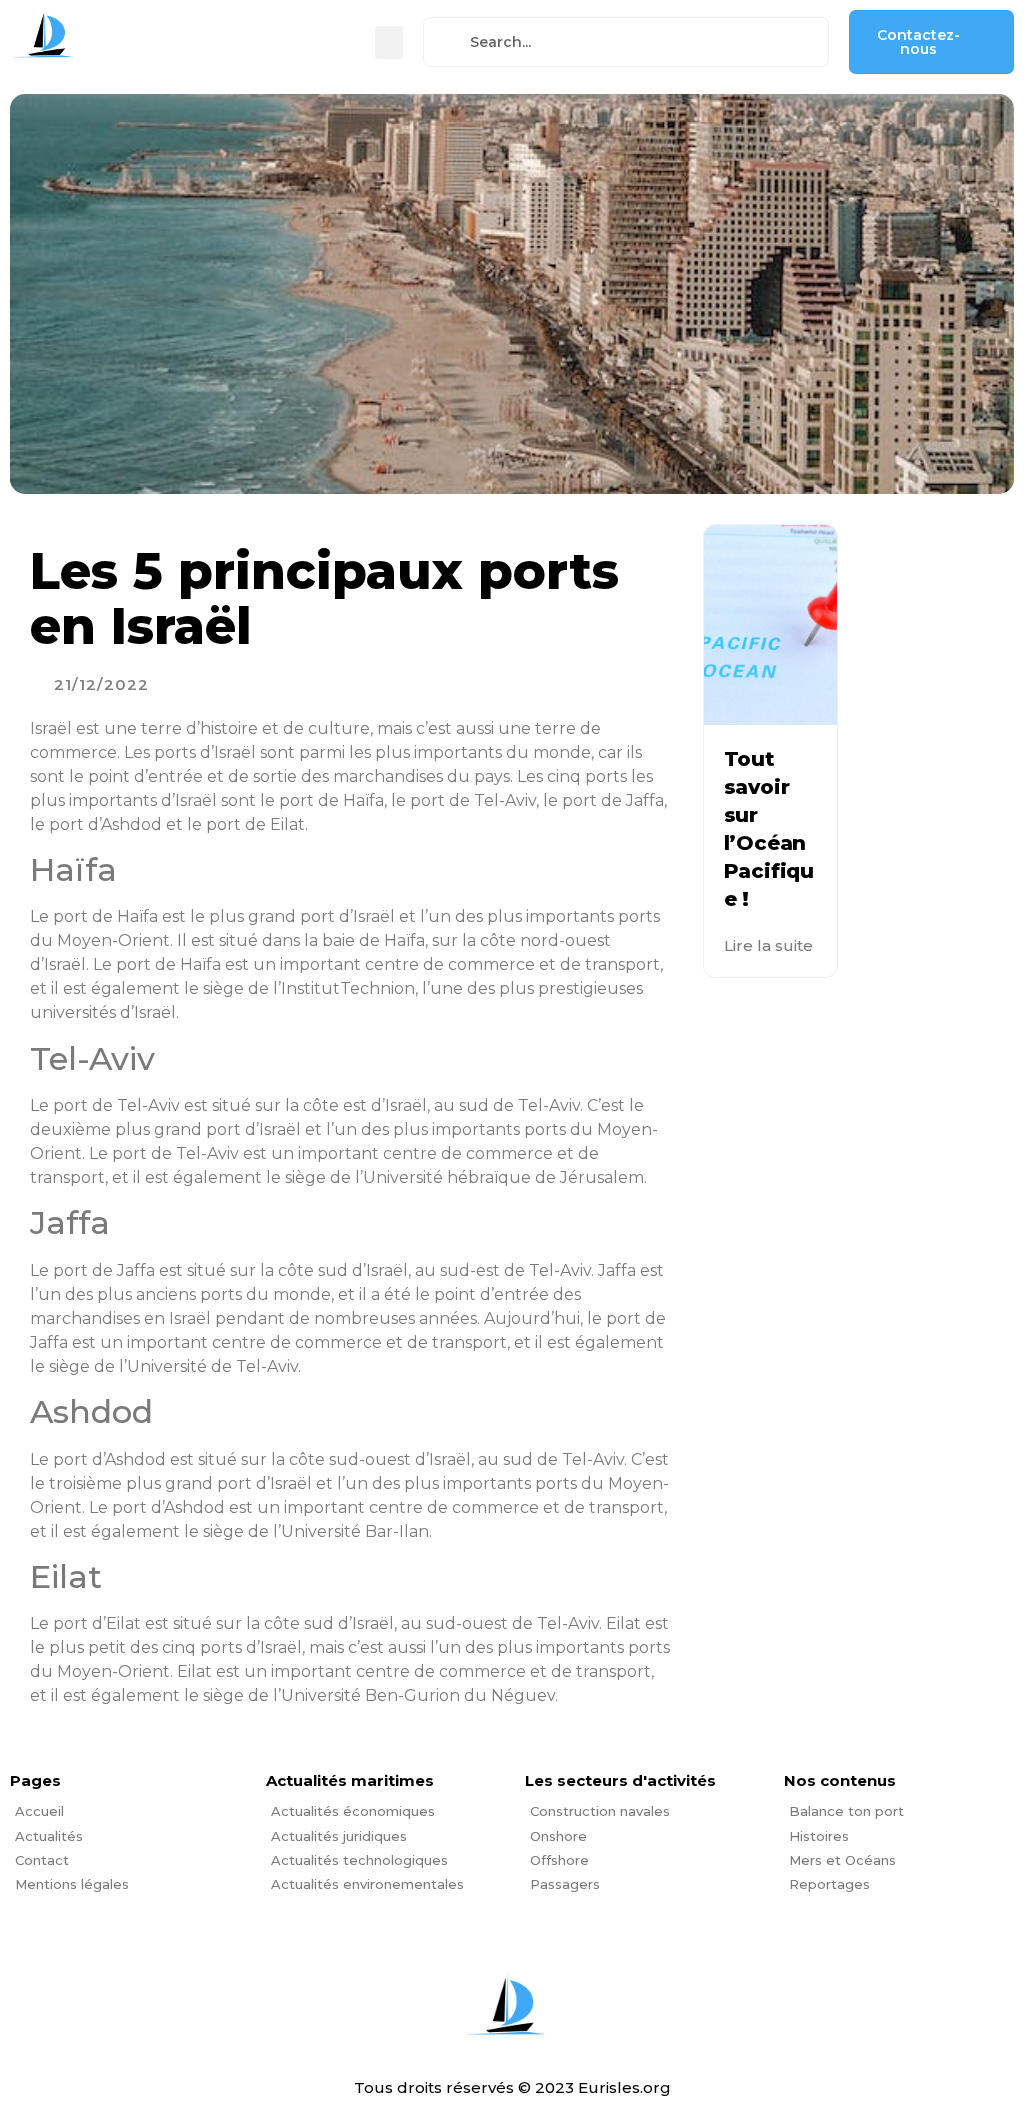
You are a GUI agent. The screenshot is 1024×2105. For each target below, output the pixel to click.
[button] (389, 42)
